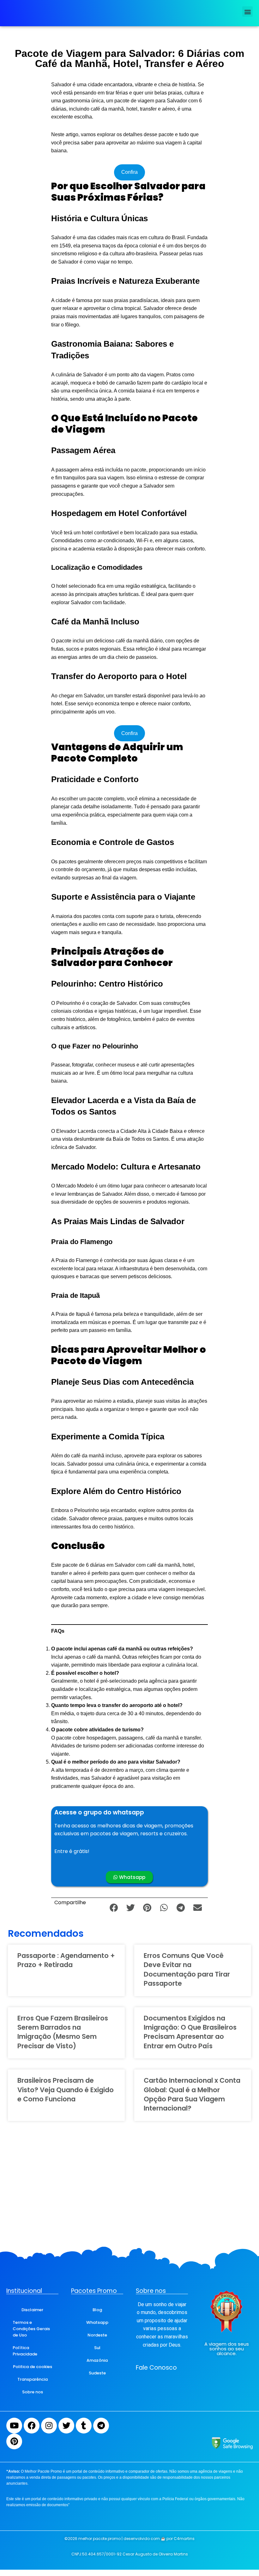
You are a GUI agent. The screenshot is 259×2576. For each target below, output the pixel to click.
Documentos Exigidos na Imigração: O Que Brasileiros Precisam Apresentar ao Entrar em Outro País (190, 2032)
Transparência (33, 2379)
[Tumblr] (84, 2426)
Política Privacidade (25, 2351)
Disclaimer (32, 2310)
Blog (97, 2310)
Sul (97, 2348)
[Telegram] (101, 2426)
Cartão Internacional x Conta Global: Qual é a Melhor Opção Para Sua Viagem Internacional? (192, 2094)
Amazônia (97, 2360)
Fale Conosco (156, 2368)
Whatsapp (97, 2322)
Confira (129, 172)
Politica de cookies (33, 2367)
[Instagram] (49, 2426)
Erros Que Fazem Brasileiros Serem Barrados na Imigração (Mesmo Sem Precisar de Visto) (63, 2032)
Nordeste (97, 2335)
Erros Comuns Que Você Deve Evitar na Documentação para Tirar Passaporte (187, 1969)
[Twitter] (66, 2426)
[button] (247, 12)
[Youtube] (14, 2426)
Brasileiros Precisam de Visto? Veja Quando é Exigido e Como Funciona (66, 2090)
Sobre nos (33, 2392)
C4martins (184, 2539)
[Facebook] (32, 2426)
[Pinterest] (14, 2441)
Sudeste (97, 2373)
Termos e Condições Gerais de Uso (31, 2329)
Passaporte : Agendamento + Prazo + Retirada (66, 1960)
